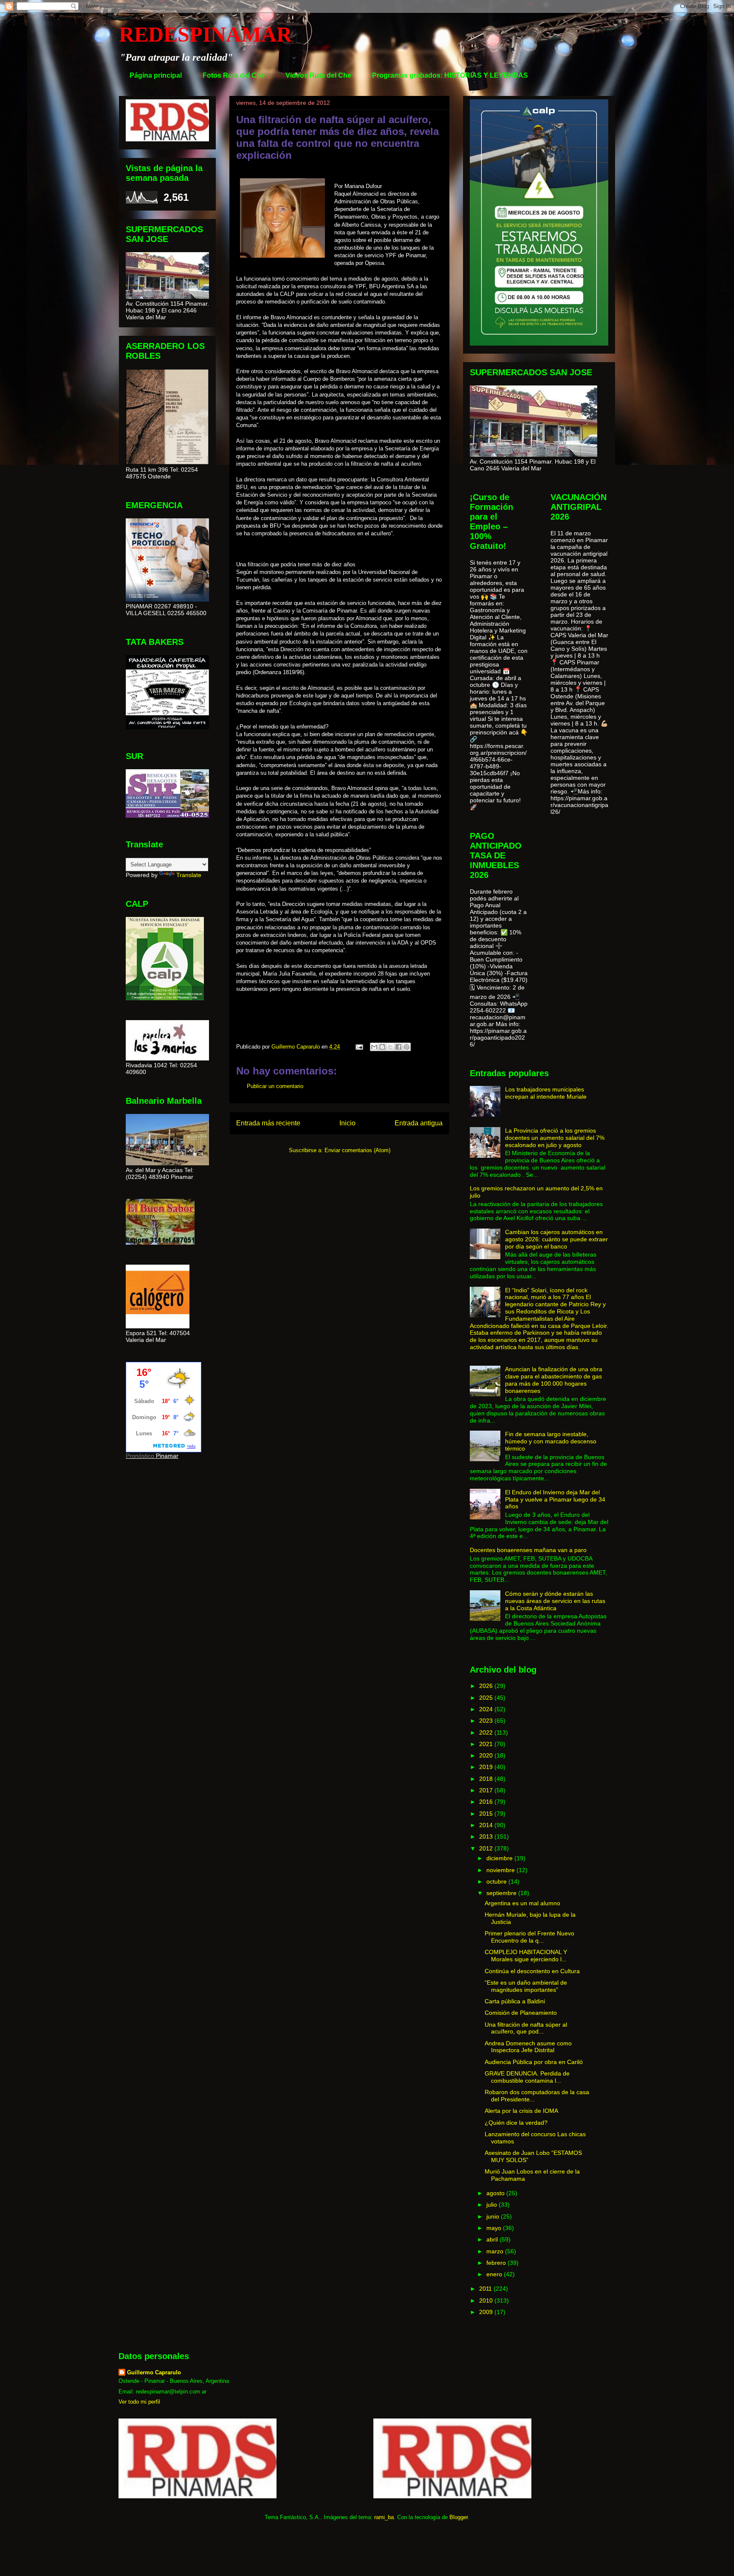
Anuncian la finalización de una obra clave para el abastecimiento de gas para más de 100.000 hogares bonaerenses (554, 1380)
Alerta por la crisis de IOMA (521, 2111)
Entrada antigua (419, 1123)
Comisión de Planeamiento (521, 2013)
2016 (487, 1802)
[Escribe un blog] (382, 1047)
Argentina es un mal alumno (522, 1903)
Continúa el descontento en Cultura (532, 1971)
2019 (487, 1767)
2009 (487, 2312)
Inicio (347, 1123)
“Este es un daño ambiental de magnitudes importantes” (526, 1986)
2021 (487, 1744)
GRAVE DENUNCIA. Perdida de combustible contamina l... (527, 2077)
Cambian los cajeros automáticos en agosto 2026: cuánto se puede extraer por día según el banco (556, 1239)
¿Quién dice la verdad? (516, 2123)
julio (493, 2205)
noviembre (501, 1870)
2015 (487, 1814)
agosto (496, 2193)
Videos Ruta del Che (318, 75)
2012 (487, 1848)
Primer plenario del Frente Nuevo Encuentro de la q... (529, 1937)
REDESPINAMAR (205, 34)
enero (495, 2274)
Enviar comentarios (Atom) (357, 1150)
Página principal (156, 75)
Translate (189, 875)
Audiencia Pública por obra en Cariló (534, 2062)
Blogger (459, 2517)
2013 (487, 1836)
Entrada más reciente (268, 1123)
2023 (487, 1721)
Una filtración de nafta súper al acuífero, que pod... (526, 2028)
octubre (497, 1881)
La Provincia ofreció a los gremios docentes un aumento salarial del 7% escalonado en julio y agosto (555, 1138)
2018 (487, 1779)
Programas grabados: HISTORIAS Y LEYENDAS (450, 75)
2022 (487, 1732)
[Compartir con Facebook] (398, 1047)
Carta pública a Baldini (515, 2001)
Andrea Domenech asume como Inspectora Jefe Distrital (528, 2047)
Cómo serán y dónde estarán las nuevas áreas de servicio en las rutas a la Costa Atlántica (555, 1601)
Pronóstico (140, 1456)
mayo (495, 2228)
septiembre (502, 1893)
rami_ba (384, 2517)
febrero (497, 2263)
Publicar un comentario (275, 1086)
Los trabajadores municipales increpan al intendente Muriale (546, 1093)
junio (494, 2216)
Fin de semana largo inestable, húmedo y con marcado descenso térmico (551, 1441)
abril (493, 2239)
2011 (486, 2289)
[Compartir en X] (390, 1047)
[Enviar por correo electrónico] (374, 1047)
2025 (487, 1698)
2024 (487, 1709)
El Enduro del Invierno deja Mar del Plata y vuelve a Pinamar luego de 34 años (555, 1499)
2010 (487, 2300)
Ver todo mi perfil (139, 2402)
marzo (496, 2251)
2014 (487, 1825)
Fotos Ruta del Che (234, 75)
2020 (487, 1755)
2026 (487, 1686)
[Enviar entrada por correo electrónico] (359, 1047)
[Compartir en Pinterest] (407, 1047)
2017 (487, 1790)
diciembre (500, 1858)
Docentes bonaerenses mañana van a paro (528, 1550)
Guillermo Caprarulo (154, 2372)
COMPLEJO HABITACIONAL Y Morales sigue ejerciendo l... (526, 1956)
